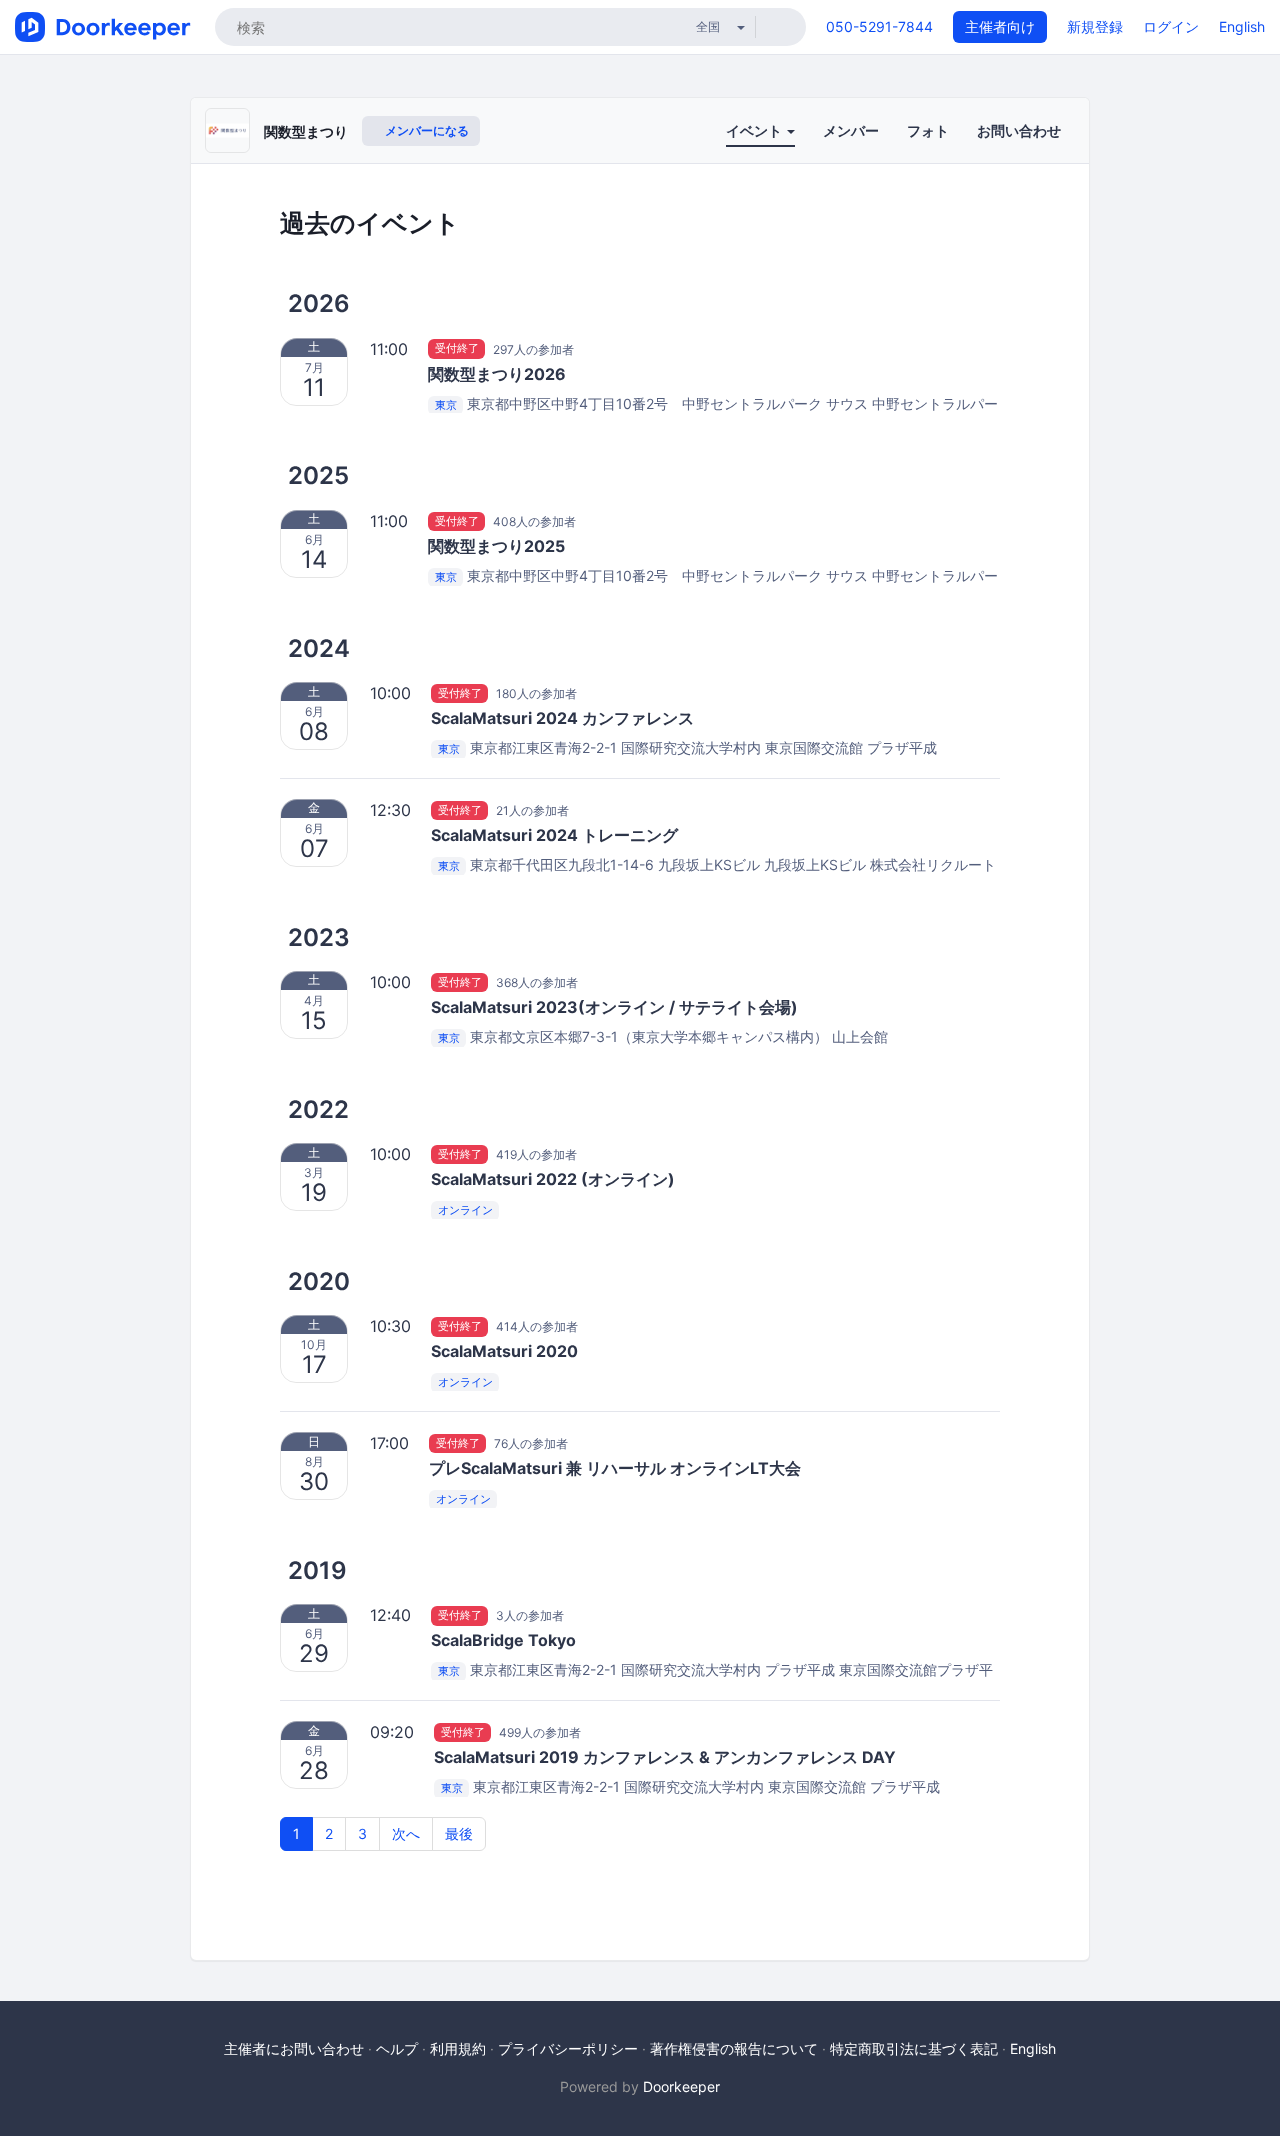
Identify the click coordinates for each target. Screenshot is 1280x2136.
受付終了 (457, 349)
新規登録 (1095, 26)
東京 (446, 405)
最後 (459, 1833)
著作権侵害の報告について (734, 2048)
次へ (406, 1833)
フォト (928, 130)
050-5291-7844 (879, 26)
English (1242, 26)
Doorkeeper (681, 2086)
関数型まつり (306, 131)
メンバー (851, 130)
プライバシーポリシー (568, 2048)
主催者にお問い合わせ (294, 2048)
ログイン (1171, 26)
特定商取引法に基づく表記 (914, 2048)
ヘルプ (397, 2048)
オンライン (465, 1210)
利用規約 (458, 2048)
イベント (755, 130)
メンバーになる (425, 130)
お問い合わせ (1019, 130)
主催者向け (1000, 26)
